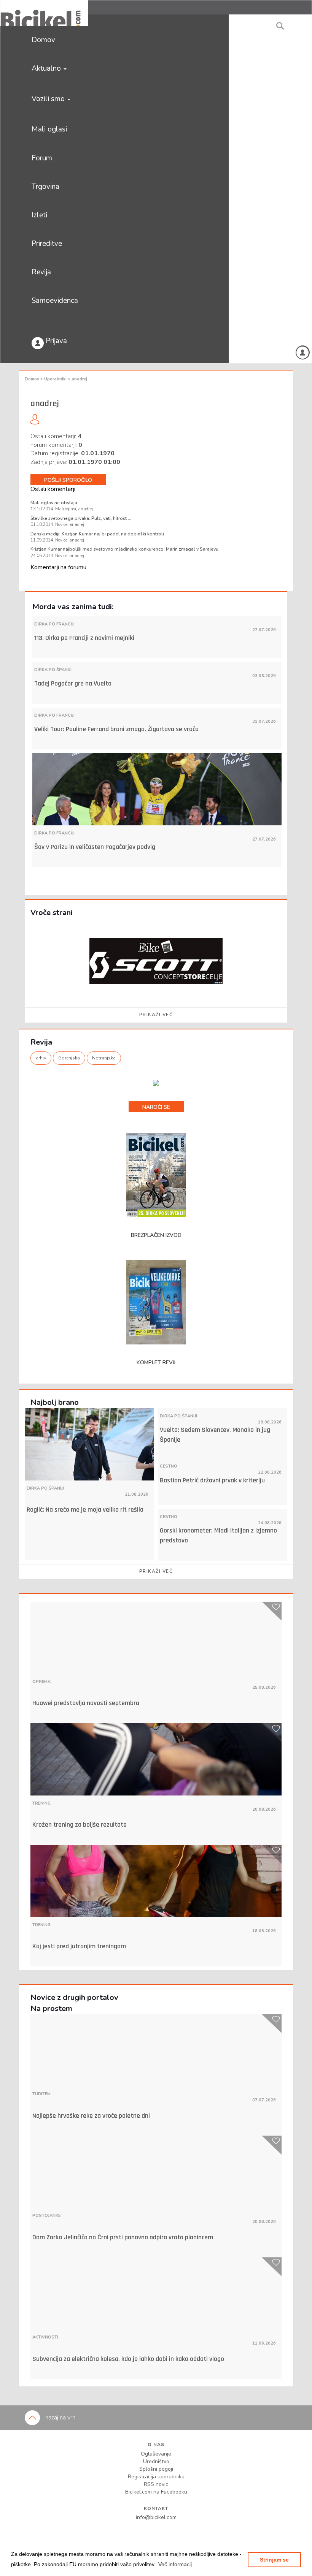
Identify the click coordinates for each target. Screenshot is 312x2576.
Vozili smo (49, 99)
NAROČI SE (156, 1107)
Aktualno (47, 68)
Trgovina (45, 187)
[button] (175, 2564)
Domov (43, 40)
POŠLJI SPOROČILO (68, 480)
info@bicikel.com (156, 2517)
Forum (42, 158)
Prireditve (47, 244)
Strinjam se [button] (274, 2560)
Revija (41, 272)
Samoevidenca (55, 301)
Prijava (55, 341)
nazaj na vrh (60, 2418)
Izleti (39, 215)
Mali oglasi (49, 129)
